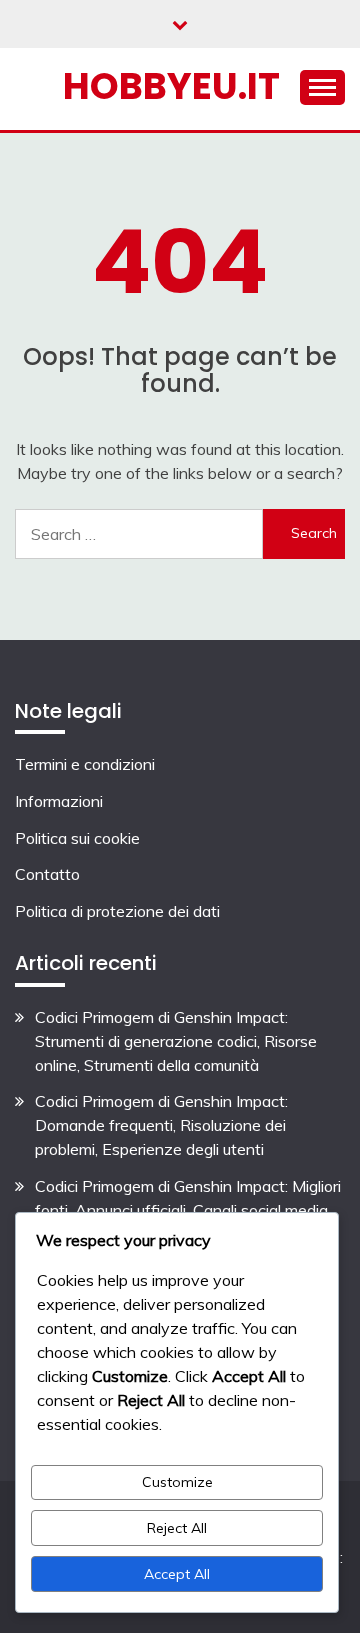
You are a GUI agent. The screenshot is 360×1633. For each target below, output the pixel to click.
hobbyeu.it (171, 86)
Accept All (177, 1574)
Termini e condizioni (85, 764)
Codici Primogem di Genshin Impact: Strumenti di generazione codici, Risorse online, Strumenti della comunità (176, 1041)
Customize (177, 1482)
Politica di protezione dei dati (117, 911)
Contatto (47, 874)
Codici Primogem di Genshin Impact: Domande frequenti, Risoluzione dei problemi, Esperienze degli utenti (161, 1125)
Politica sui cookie (77, 838)
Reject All (177, 1528)
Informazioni (59, 801)
